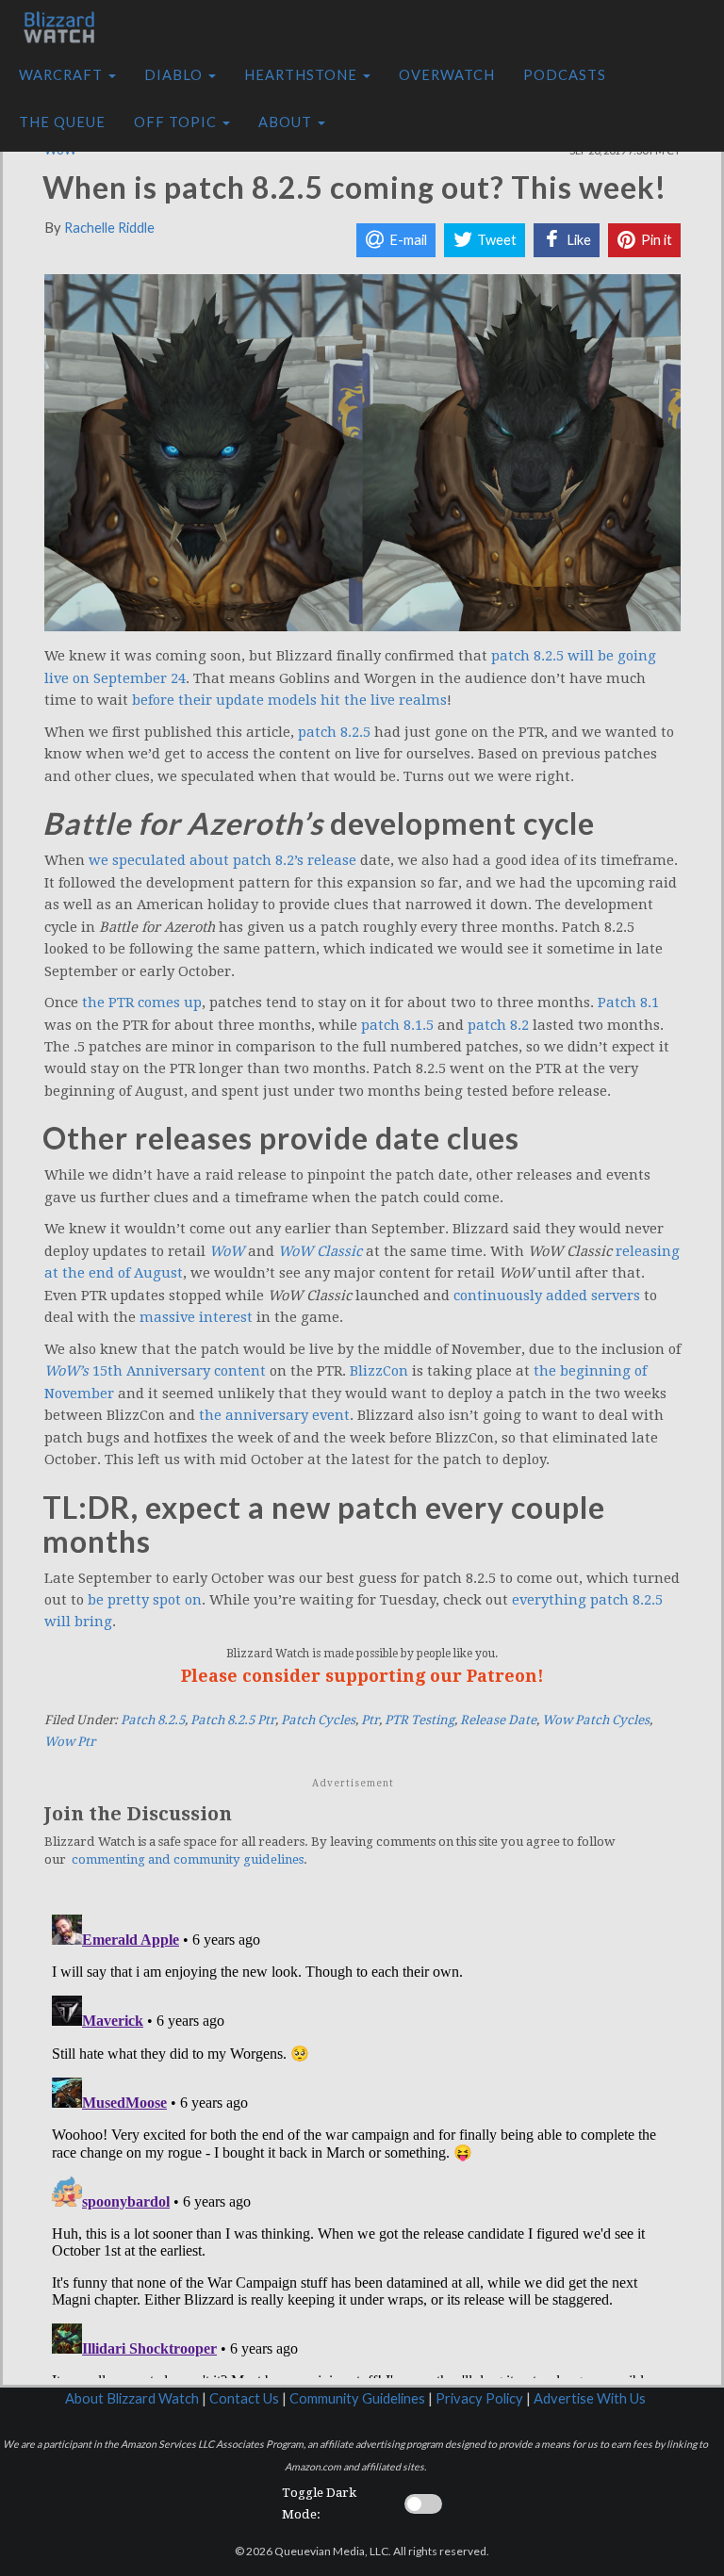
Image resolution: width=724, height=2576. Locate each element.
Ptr (370, 1720)
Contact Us (244, 2398)
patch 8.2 (498, 1025)
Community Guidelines (357, 2398)
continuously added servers (547, 1296)
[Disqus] (362, 2143)
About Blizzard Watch (132, 2398)
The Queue (62, 122)
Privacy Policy (479, 2398)
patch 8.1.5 (397, 1025)
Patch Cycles (318, 1720)
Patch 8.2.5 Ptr (233, 1720)
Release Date (498, 1720)
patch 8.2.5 (334, 732)
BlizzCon (379, 1371)
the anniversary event (274, 1415)
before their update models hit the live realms (289, 700)
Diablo (175, 75)
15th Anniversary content (155, 1371)
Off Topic (177, 122)
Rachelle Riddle (109, 228)
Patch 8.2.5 (153, 1720)
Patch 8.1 (628, 1003)
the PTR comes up (142, 1003)
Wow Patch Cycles (596, 1720)
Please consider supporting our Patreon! (362, 1676)
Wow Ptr (70, 1742)
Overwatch (447, 75)
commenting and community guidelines (188, 1859)
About (287, 122)
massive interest (196, 1317)
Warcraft (63, 75)
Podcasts (565, 75)
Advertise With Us (590, 2398)
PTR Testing (420, 1720)
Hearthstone (303, 75)
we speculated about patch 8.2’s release (222, 860)
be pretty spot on (145, 1600)
